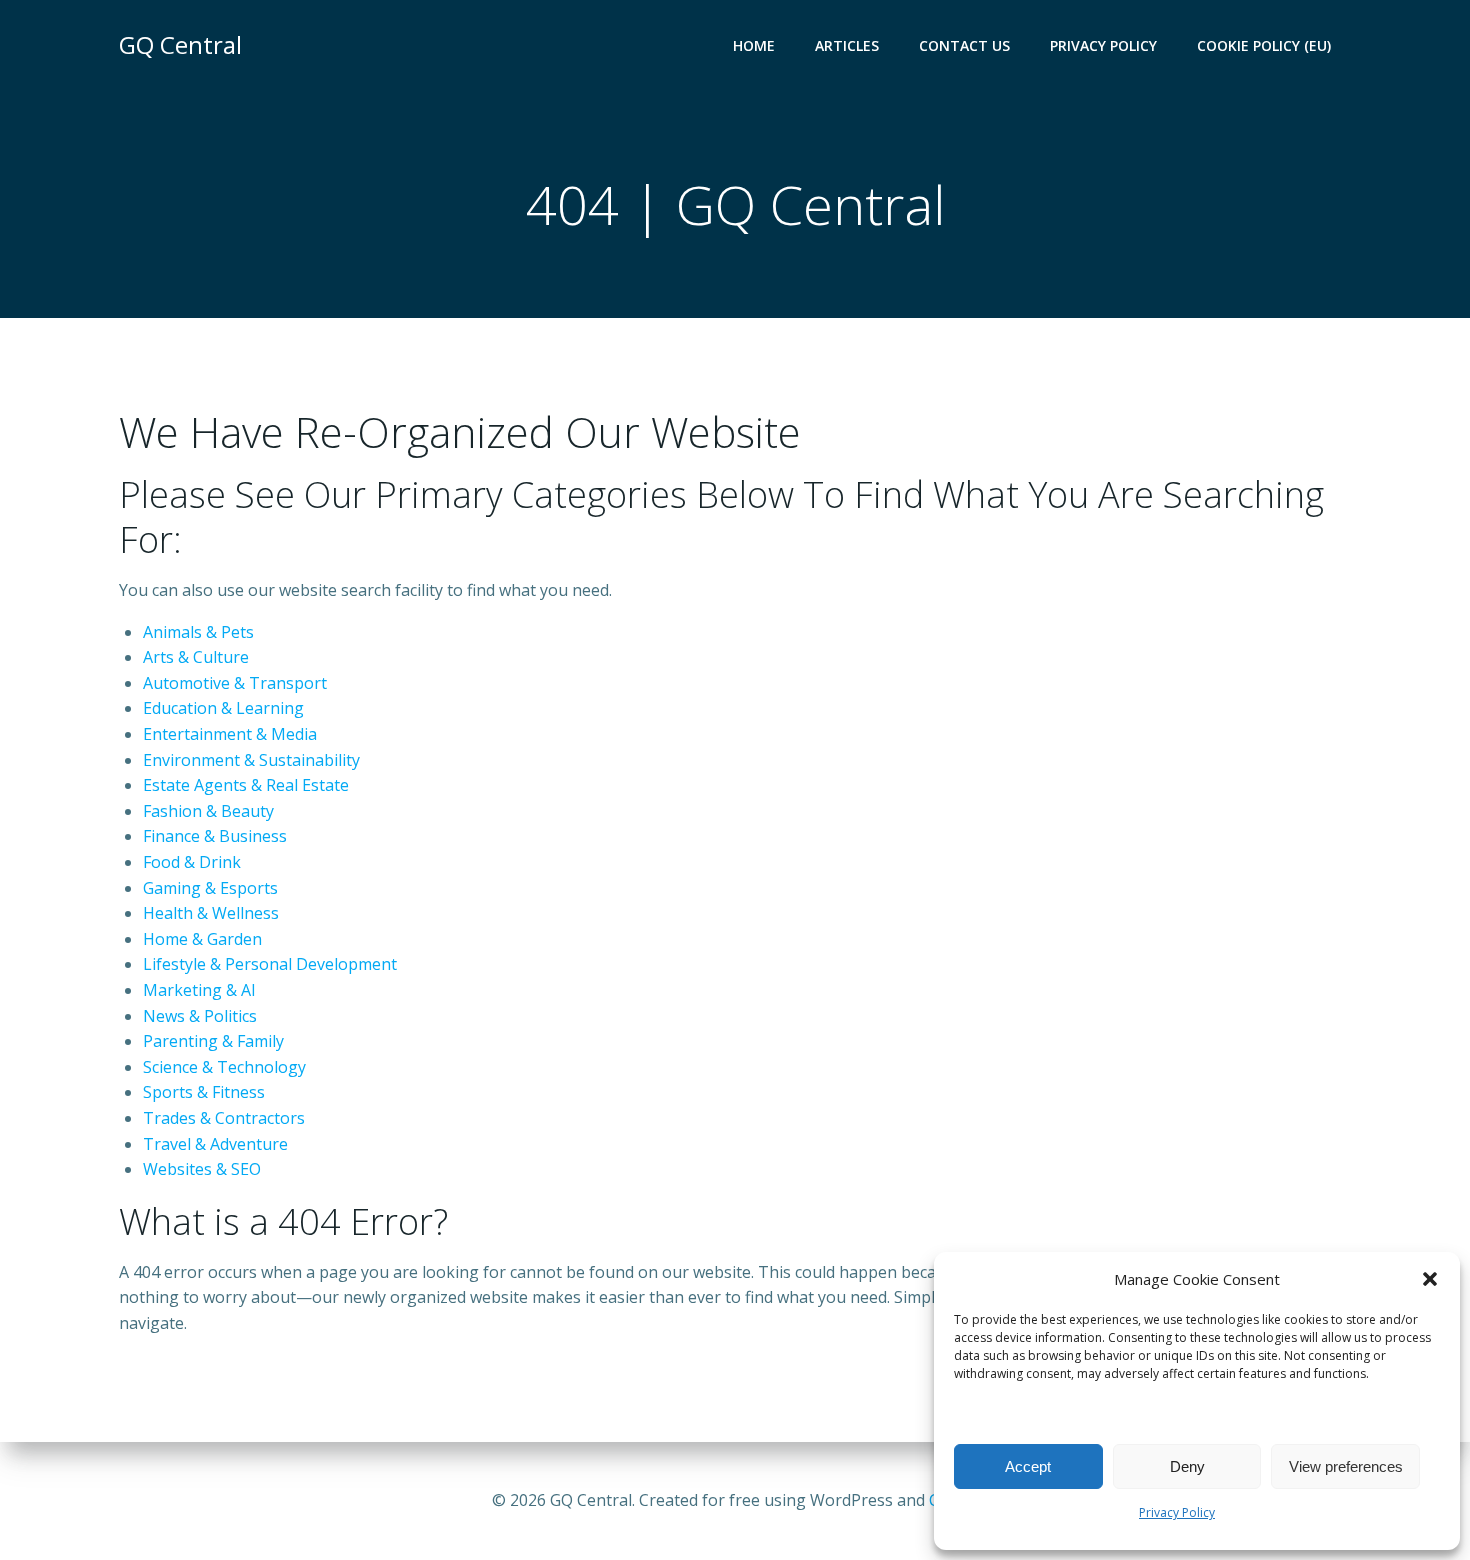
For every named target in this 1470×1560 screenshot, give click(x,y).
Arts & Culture (196, 657)
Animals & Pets (198, 632)
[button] (1430, 1279)
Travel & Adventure (215, 1144)
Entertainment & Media (230, 734)
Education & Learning (223, 708)
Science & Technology (224, 1067)
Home (754, 45)
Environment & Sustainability (251, 760)
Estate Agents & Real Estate (246, 785)
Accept (1028, 1466)
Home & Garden (202, 939)
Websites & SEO (202, 1169)
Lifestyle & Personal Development (270, 964)
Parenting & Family (213, 1041)
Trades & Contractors (224, 1118)
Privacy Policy (1177, 1512)
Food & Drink (192, 862)
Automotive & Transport (235, 683)
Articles (847, 45)
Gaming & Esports (210, 888)
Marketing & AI (199, 990)
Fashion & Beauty (208, 811)
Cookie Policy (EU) (1264, 45)
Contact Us (964, 45)
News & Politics (200, 1016)
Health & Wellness (211, 913)
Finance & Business (215, 836)
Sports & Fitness (204, 1092)
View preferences (1346, 1466)
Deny (1187, 1466)
